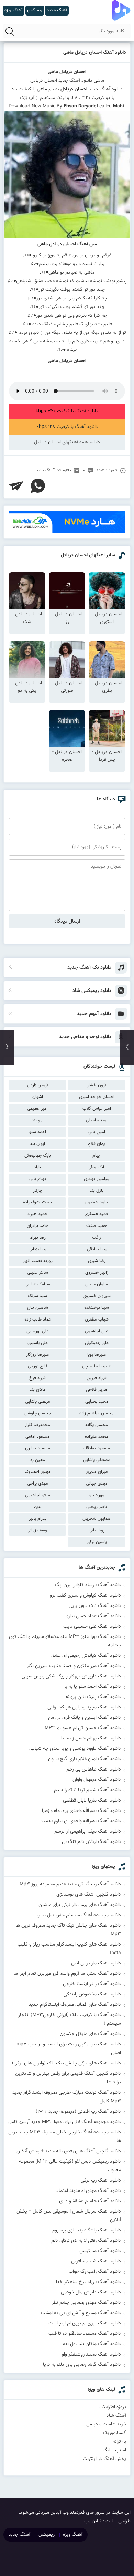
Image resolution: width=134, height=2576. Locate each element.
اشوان (38, 1097)
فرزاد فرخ (37, 1378)
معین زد (38, 1460)
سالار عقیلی (38, 1273)
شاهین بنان (38, 1308)
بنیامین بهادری (97, 1179)
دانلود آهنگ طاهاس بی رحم (94, 1769)
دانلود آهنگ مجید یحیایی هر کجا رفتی (84, 1707)
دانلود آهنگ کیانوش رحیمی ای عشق (86, 1656)
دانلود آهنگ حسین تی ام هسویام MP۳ (83, 1728)
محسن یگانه (97, 1425)
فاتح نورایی (38, 1366)
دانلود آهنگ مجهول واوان (97, 1780)
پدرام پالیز (38, 1519)
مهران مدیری (97, 1472)
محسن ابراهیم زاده (97, 1413)
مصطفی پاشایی (97, 1460)
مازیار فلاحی (97, 1390)
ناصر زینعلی (97, 1507)
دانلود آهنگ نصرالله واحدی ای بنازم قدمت (81, 1821)
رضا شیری (97, 1261)
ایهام (97, 1156)
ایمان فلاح (97, 1144)
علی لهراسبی (38, 1331)
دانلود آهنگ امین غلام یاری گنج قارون (85, 1759)
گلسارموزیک (115, 2433)
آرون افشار (97, 1085)
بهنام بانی (38, 1179)
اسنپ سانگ (114, 2450)
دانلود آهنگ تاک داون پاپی (95, 1606)
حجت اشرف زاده (37, 1202)
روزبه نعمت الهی (38, 1261)
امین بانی (97, 1132)
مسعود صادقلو (97, 1448)
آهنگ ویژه (73, 2535)
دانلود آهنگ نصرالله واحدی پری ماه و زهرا (81, 1811)
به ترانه (119, 2442)
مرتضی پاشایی (38, 1402)
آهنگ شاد (116, 2416)
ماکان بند (38, 1390)
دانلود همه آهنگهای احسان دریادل (67, 442)
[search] (10, 31)
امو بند (38, 1120)
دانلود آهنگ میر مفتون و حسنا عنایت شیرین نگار (74, 1666)
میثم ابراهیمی (38, 1495)
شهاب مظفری (97, 1320)
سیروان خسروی (97, 1296)
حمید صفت (97, 1226)
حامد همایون (97, 1202)
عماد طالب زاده (38, 1320)
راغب (97, 1238)
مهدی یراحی (38, 1484)
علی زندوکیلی (97, 1343)
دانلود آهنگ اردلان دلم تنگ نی (91, 1842)
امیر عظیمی (37, 1109)
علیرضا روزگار (38, 1355)
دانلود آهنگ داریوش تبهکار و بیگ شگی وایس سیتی (71, 1676)
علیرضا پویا (97, 1355)
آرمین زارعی (38, 1085)
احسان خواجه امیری (97, 1097)
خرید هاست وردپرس (106, 2424)
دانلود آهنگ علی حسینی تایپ (92, 1626)
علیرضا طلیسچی (97, 1366)
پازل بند (97, 1191)
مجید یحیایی (97, 1402)
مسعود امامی (37, 1437)
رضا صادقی (97, 1249)
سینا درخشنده (97, 1308)
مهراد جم (97, 1495)
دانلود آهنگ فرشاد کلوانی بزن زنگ (88, 1585)
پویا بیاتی (97, 1530)
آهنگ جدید (19, 2535)
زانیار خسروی (97, 1273)
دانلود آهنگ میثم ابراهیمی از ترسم (88, 1831)
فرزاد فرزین (97, 1378)
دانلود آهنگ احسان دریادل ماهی (95, 53)
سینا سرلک (37, 1296)
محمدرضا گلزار (37, 1425)
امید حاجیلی (97, 1120)
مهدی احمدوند (38, 1472)
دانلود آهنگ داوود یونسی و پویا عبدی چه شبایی (75, 1749)
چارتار (38, 1191)
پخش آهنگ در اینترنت (104, 2459)
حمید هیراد (37, 1214)
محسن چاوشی (38, 1413)
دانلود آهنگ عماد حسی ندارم (93, 1616)
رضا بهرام (38, 1238)
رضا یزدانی (37, 1249)
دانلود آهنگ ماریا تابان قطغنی (92, 1800)
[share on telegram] (16, 486)
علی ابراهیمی (97, 1331)
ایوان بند (37, 1144)
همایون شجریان (97, 1519)
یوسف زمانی (38, 1530)
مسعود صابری (38, 1448)
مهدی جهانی (97, 1484)
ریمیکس (47, 2535)
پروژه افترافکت (112, 2407)
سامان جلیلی (97, 1284)
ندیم (38, 1507)
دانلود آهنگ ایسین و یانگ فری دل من (85, 1718)
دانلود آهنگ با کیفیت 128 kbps (67, 427)
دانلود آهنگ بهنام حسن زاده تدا (91, 1738)
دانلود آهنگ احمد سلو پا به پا (93, 1687)
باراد (37, 1167)
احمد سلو (38, 1132)
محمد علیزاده (97, 1437)
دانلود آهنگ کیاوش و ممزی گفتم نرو (85, 1595)
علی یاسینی (38, 1343)
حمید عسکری (97, 1214)
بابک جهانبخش (38, 1156)
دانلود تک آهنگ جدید (54, 470)
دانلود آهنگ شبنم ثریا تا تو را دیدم (87, 1790)
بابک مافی (97, 1167)
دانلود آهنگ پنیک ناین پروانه (93, 1697)
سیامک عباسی (37, 1284)
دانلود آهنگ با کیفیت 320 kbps (67, 411)
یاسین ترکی (97, 1542)
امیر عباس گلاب (97, 1109)
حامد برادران (37, 1226)
